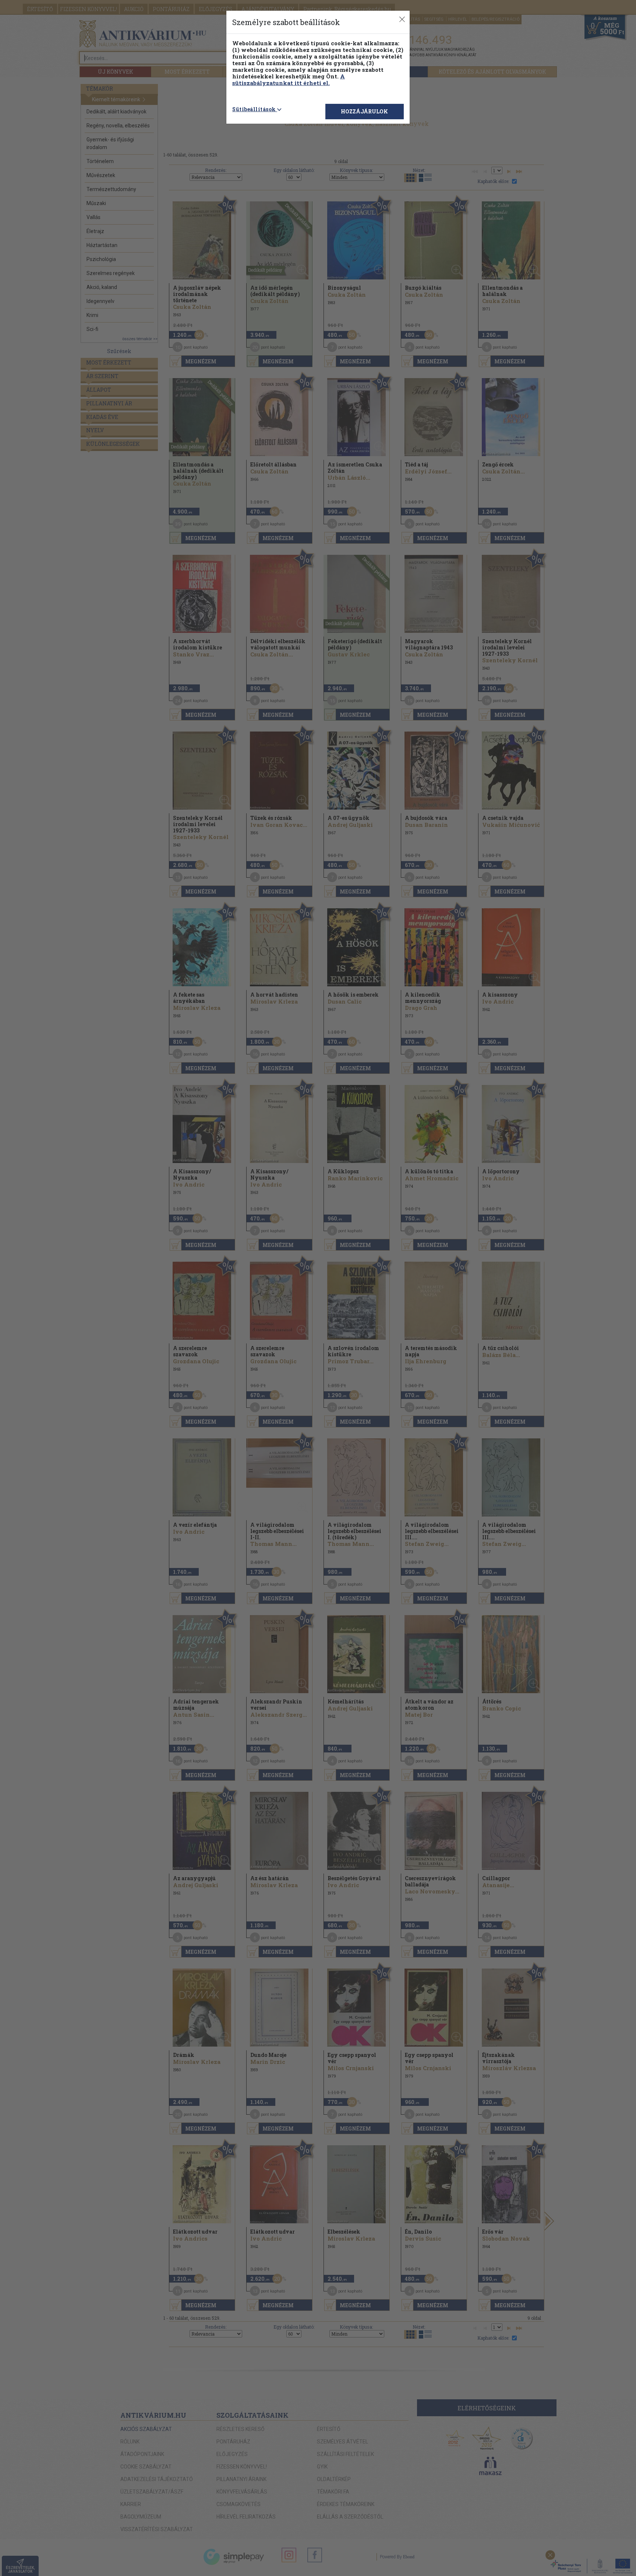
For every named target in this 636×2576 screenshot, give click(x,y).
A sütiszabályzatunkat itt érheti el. (289, 80)
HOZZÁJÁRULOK (364, 111)
